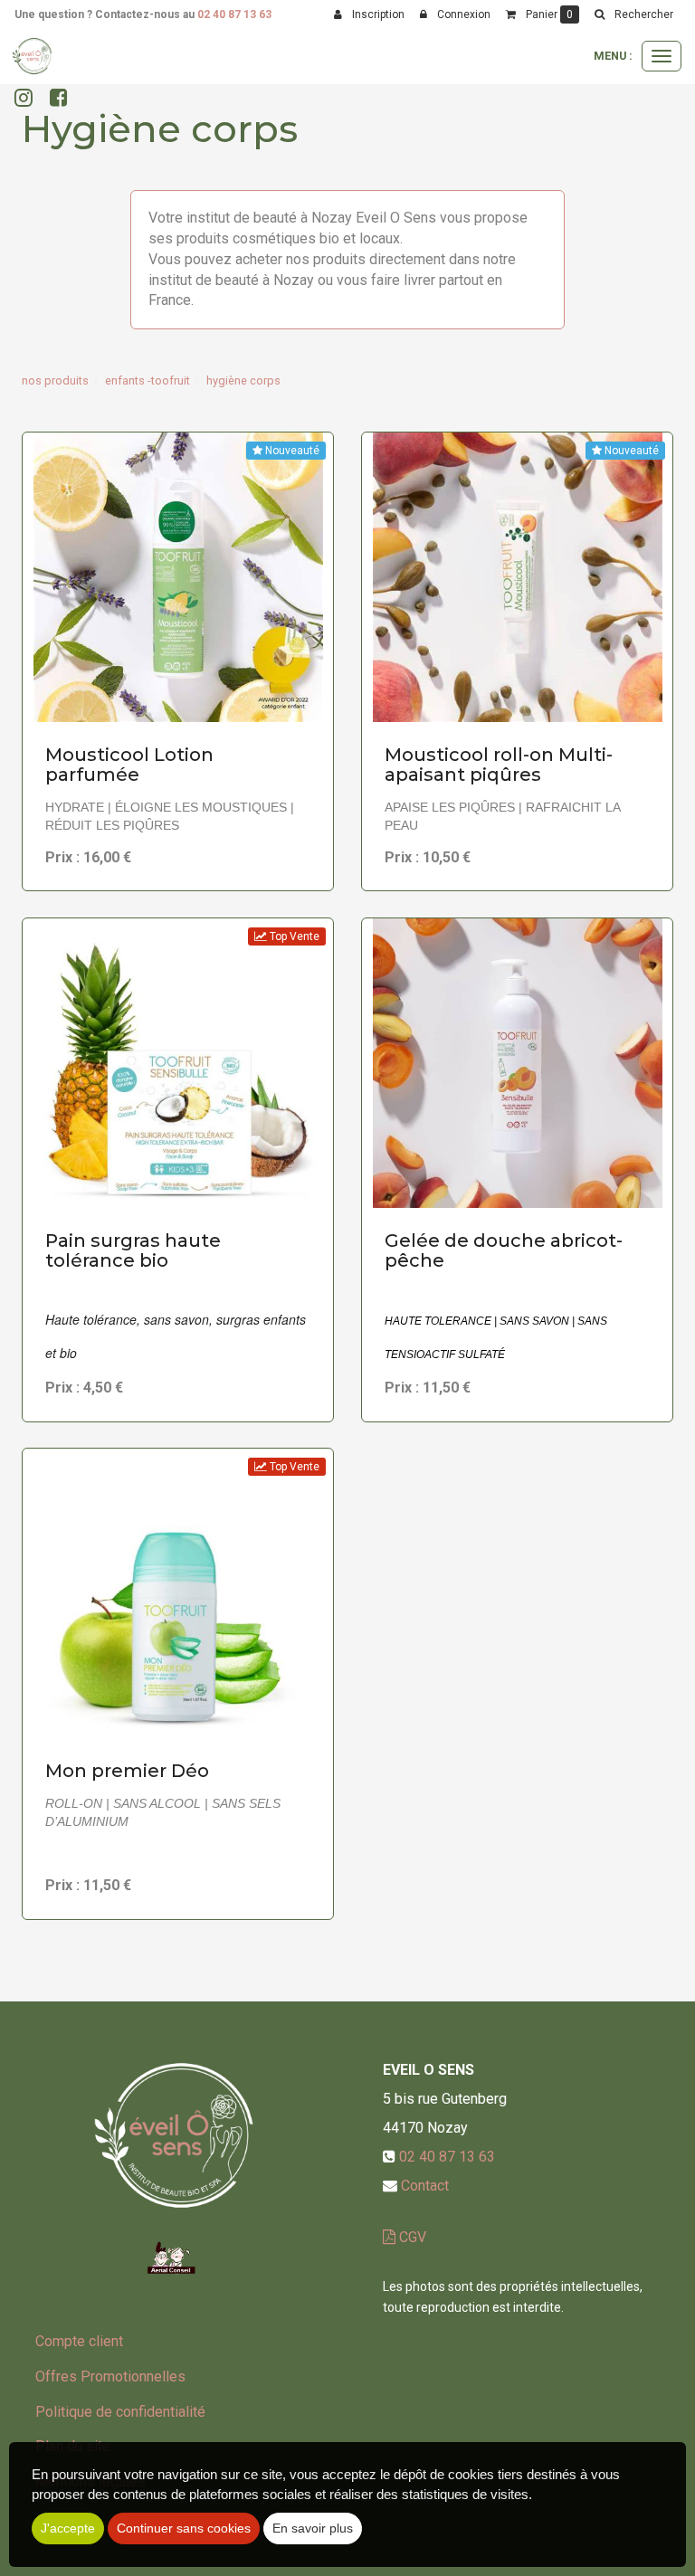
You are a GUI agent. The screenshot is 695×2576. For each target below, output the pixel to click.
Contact (425, 2186)
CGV (411, 2237)
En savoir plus (181, 690)
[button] (633, 14)
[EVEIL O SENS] (32, 56)
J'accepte (68, 2528)
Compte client (79, 2341)
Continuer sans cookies (184, 2528)
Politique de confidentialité (120, 2412)
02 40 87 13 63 (234, 14)
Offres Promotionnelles (110, 2376)
